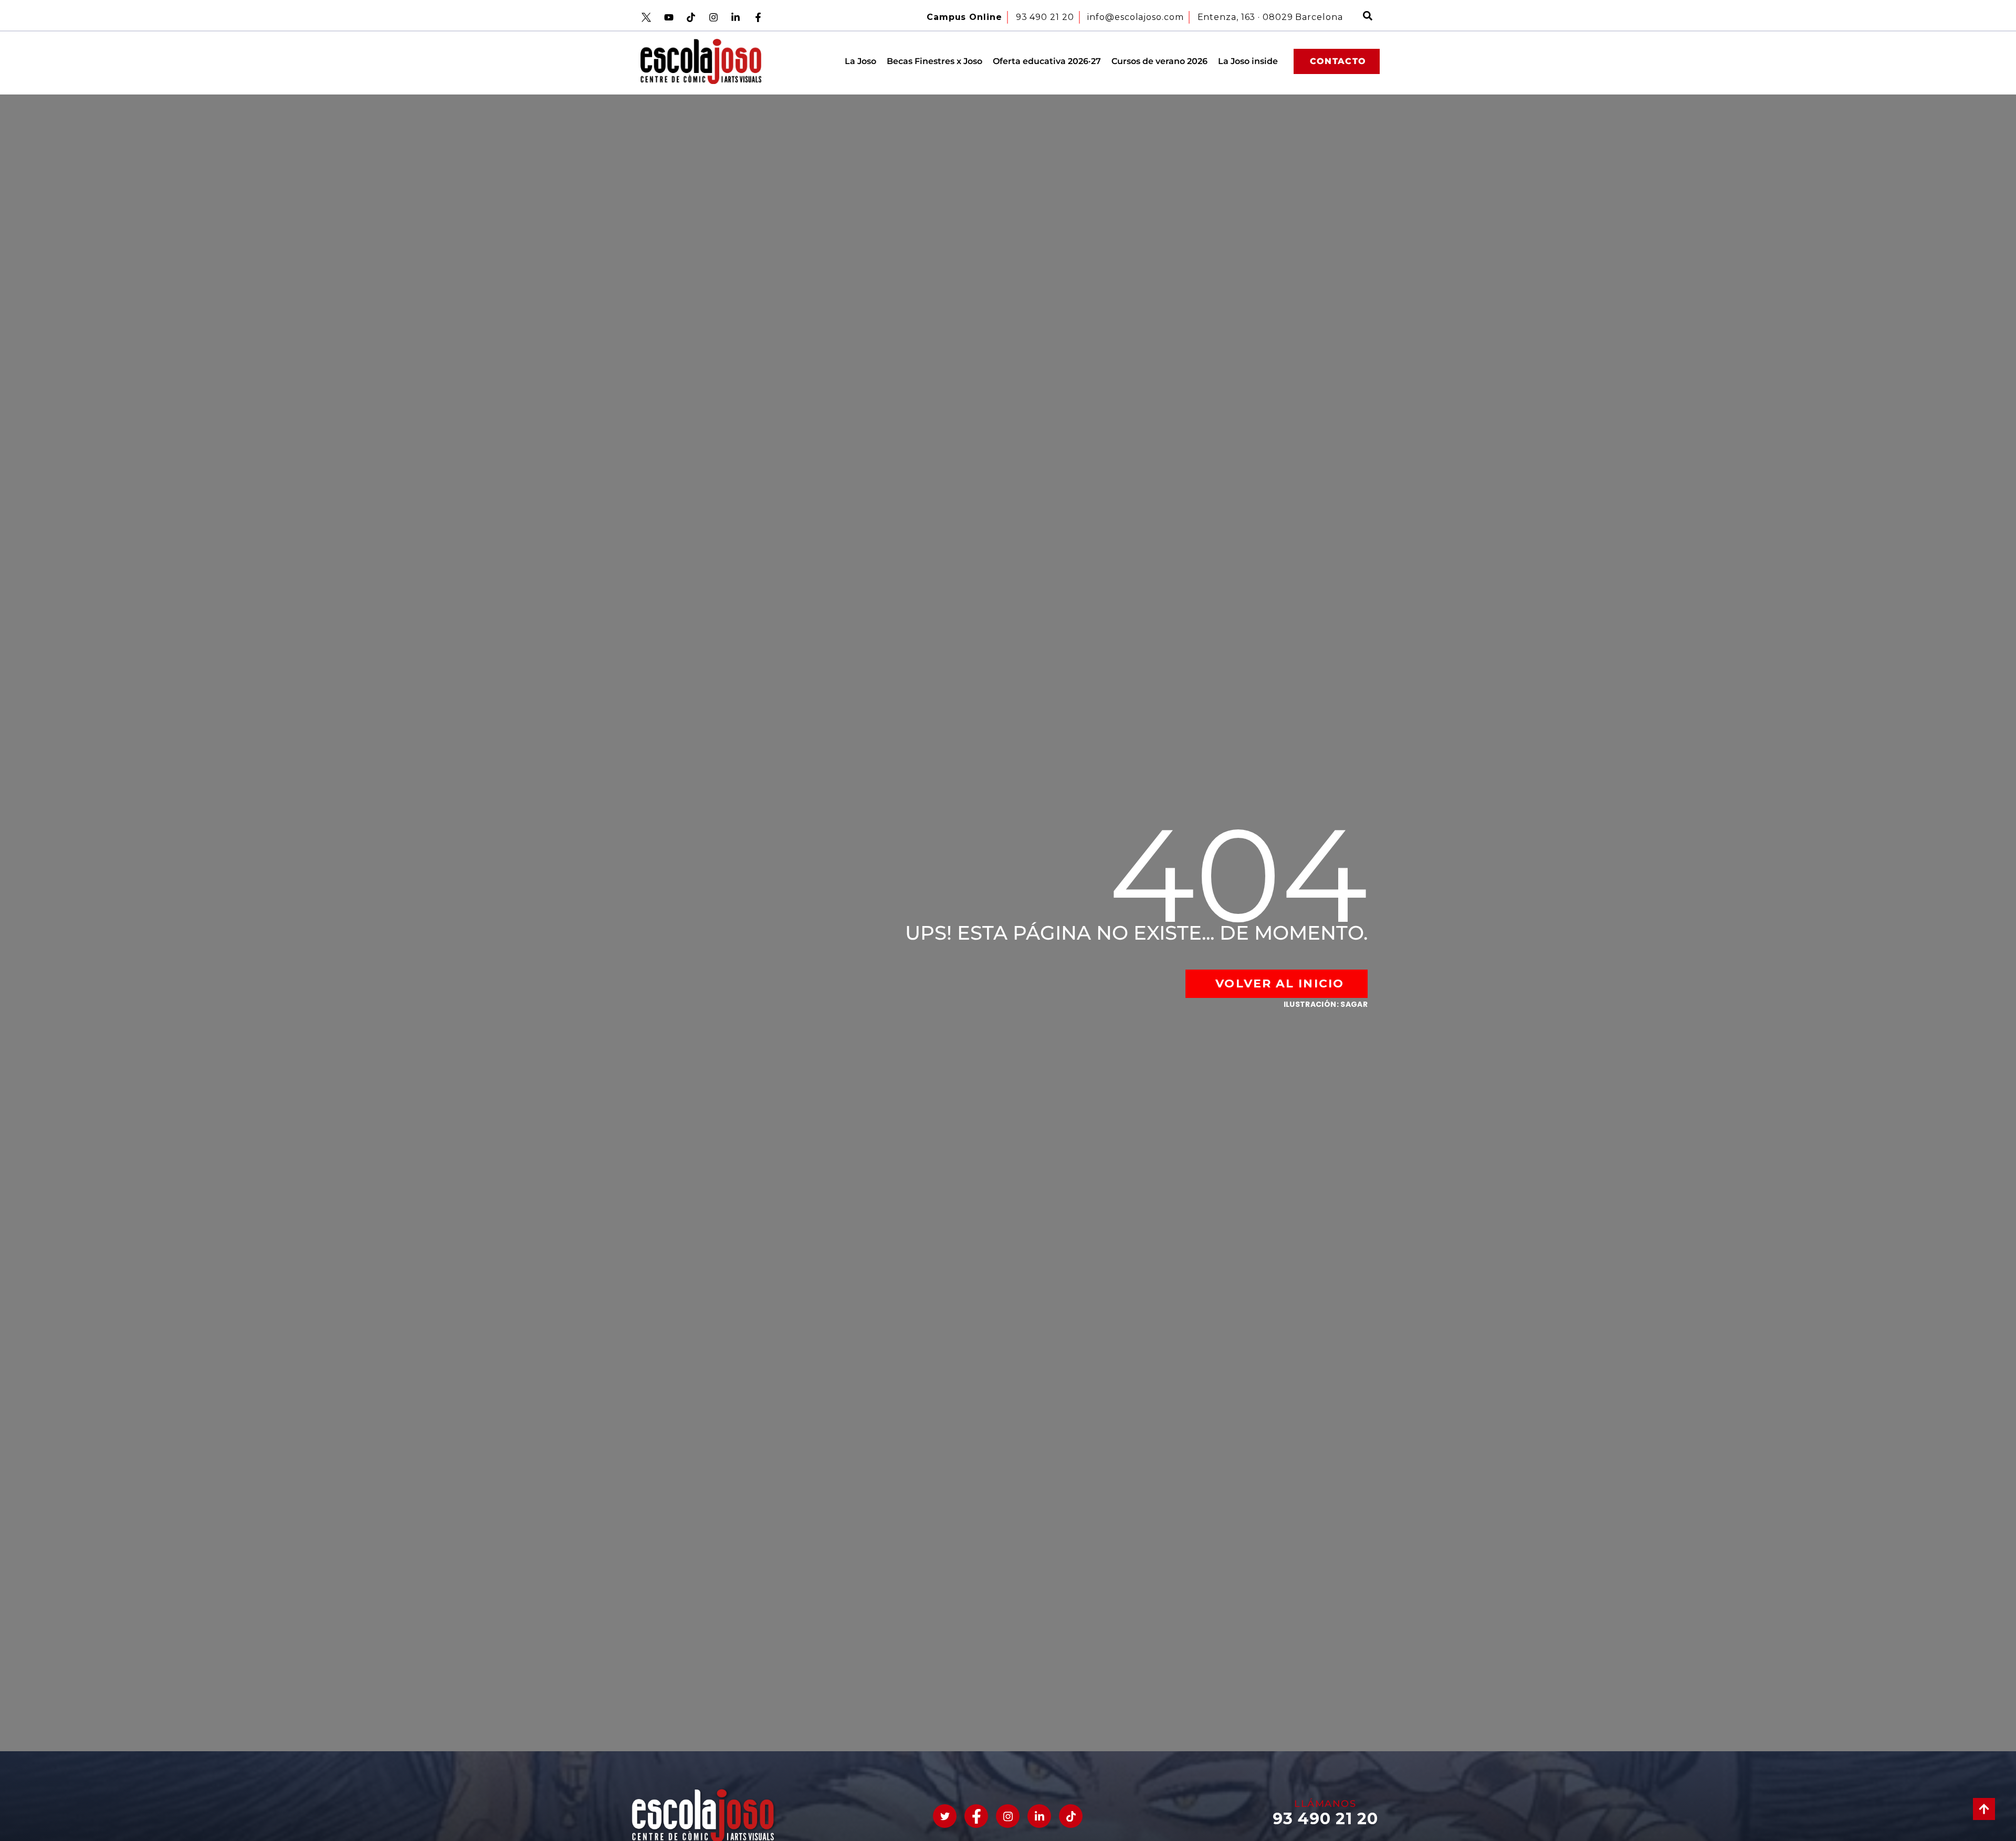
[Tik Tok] (1071, 1816)
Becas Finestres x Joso (934, 61)
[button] (1368, 17)
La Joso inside (1248, 61)
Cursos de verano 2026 (1159, 61)
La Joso (860, 61)
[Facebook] (976, 1816)
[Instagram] (1008, 1816)
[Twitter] (945, 1816)
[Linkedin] (1039, 1816)
